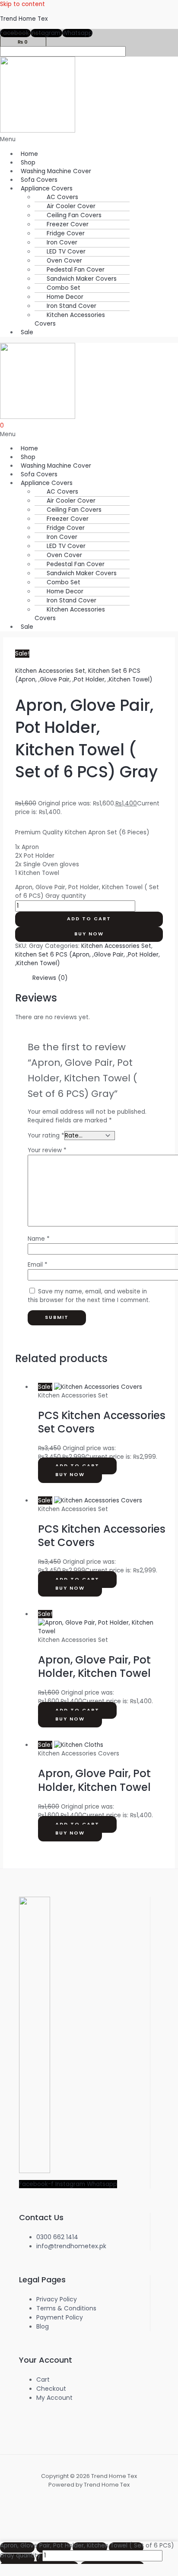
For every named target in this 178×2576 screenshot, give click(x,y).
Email (38, 1265)
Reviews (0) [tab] (50, 978)
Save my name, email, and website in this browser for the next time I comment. (89, 1296)
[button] (89, 139)
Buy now (89, 934)
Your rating (46, 1136)
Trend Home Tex (24, 19)
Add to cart (89, 919)
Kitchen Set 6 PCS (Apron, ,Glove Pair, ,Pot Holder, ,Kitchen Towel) (84, 675)
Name (39, 1239)
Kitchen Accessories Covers (70, 319)
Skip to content (22, 4)
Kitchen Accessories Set (50, 671)
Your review (47, 1150)
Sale (27, 332)
